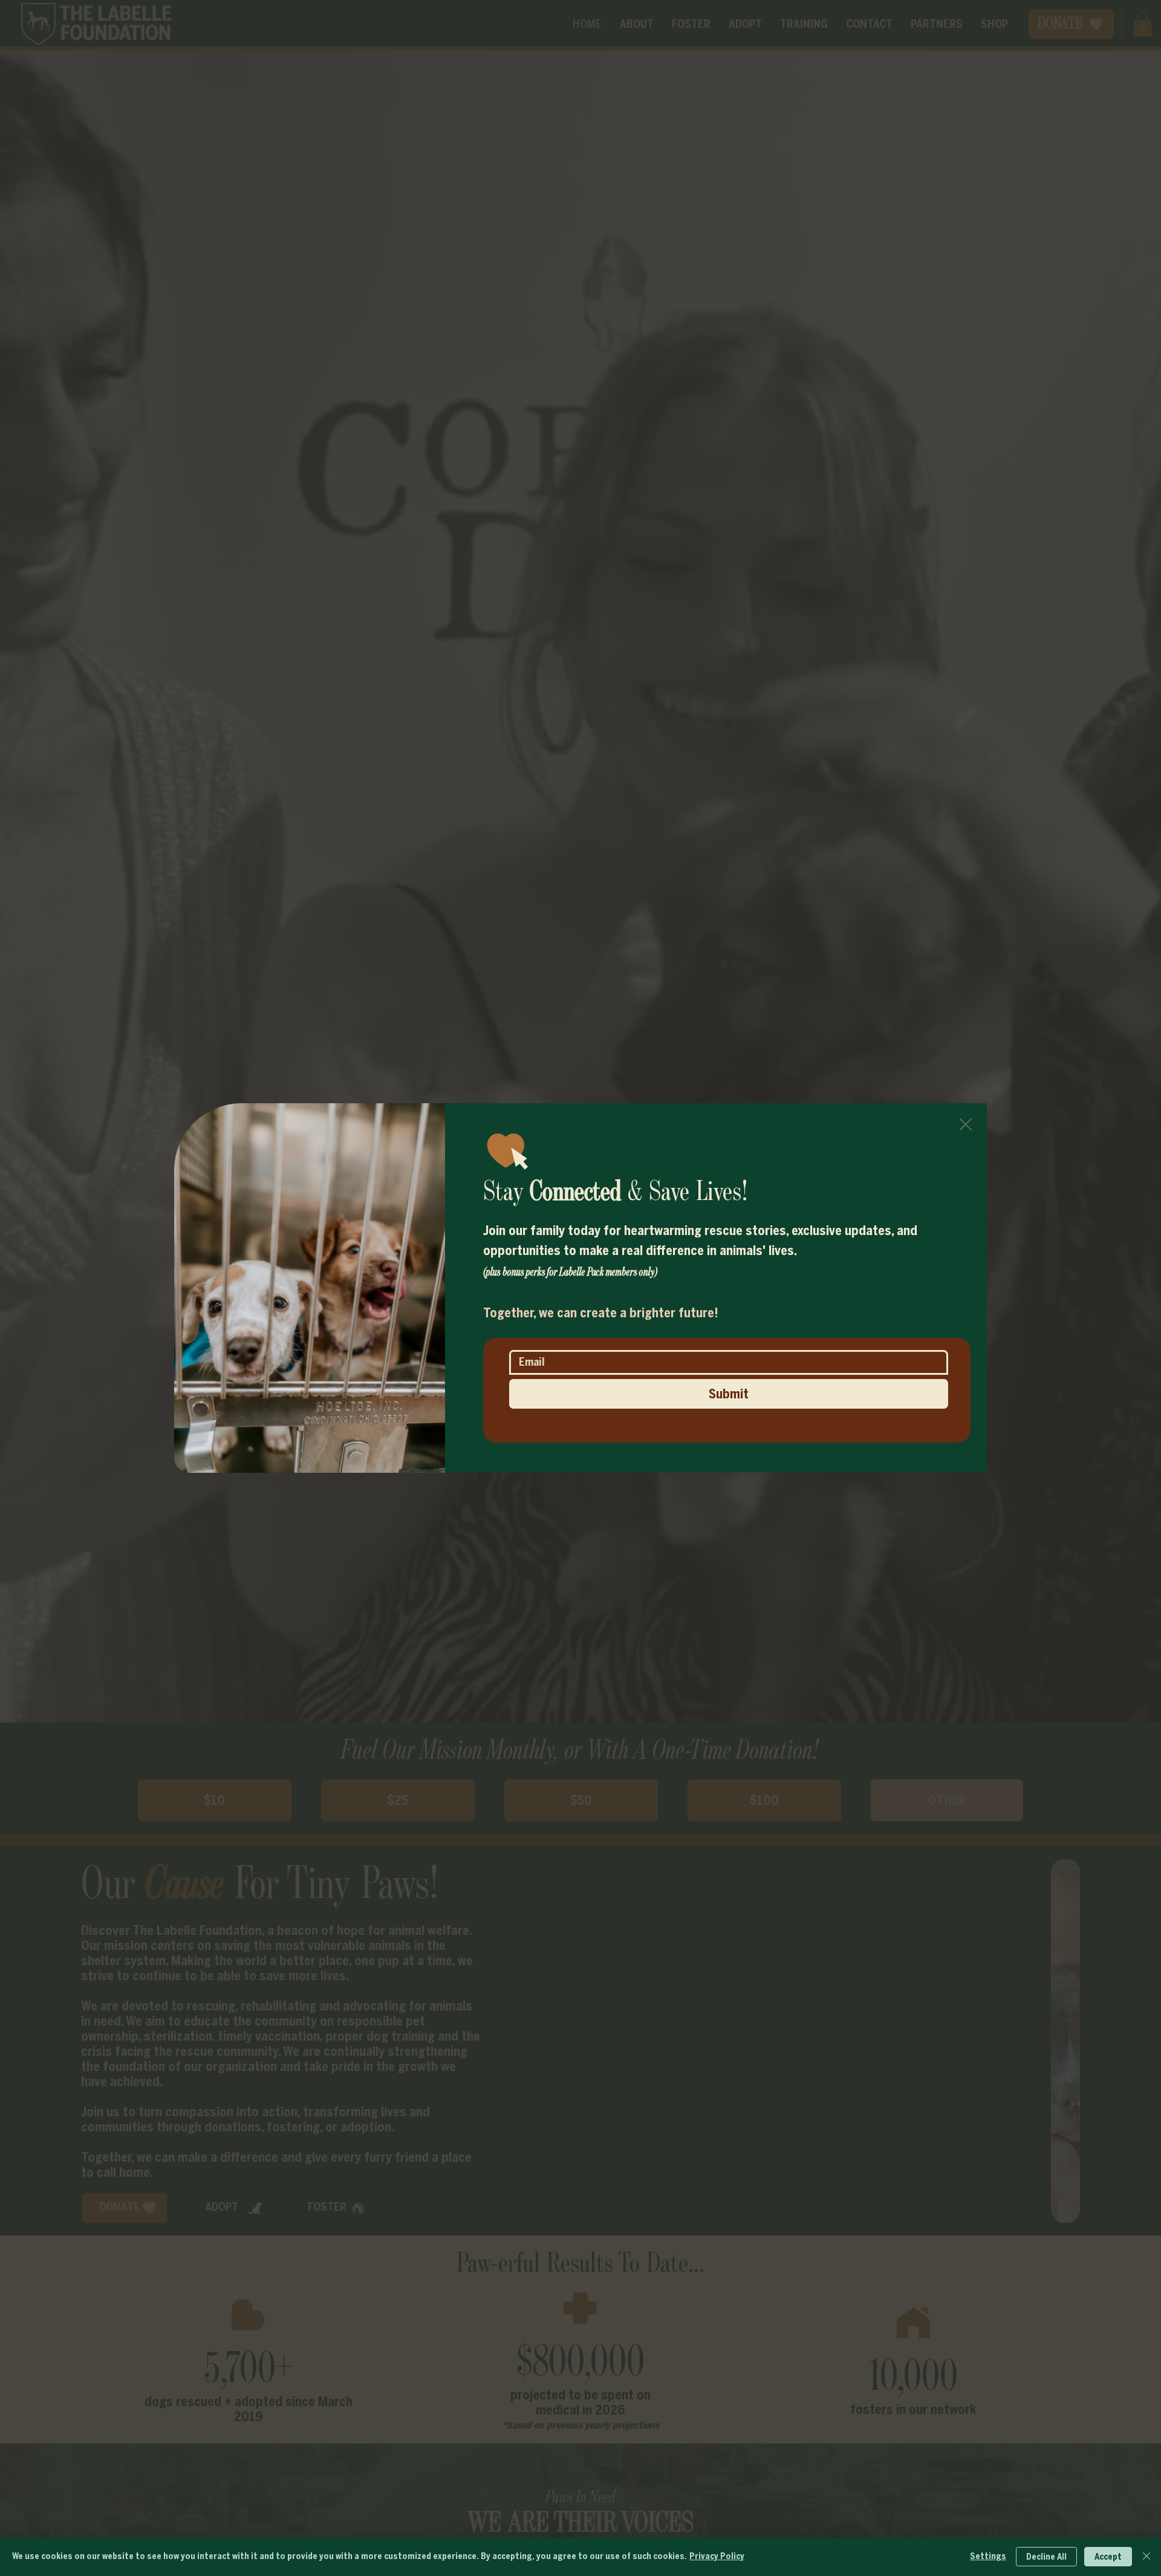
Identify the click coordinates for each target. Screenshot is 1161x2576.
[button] (966, 1125)
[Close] (1146, 2557)
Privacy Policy (717, 2556)
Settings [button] (988, 2556)
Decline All (1046, 2557)
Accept (1108, 2557)
